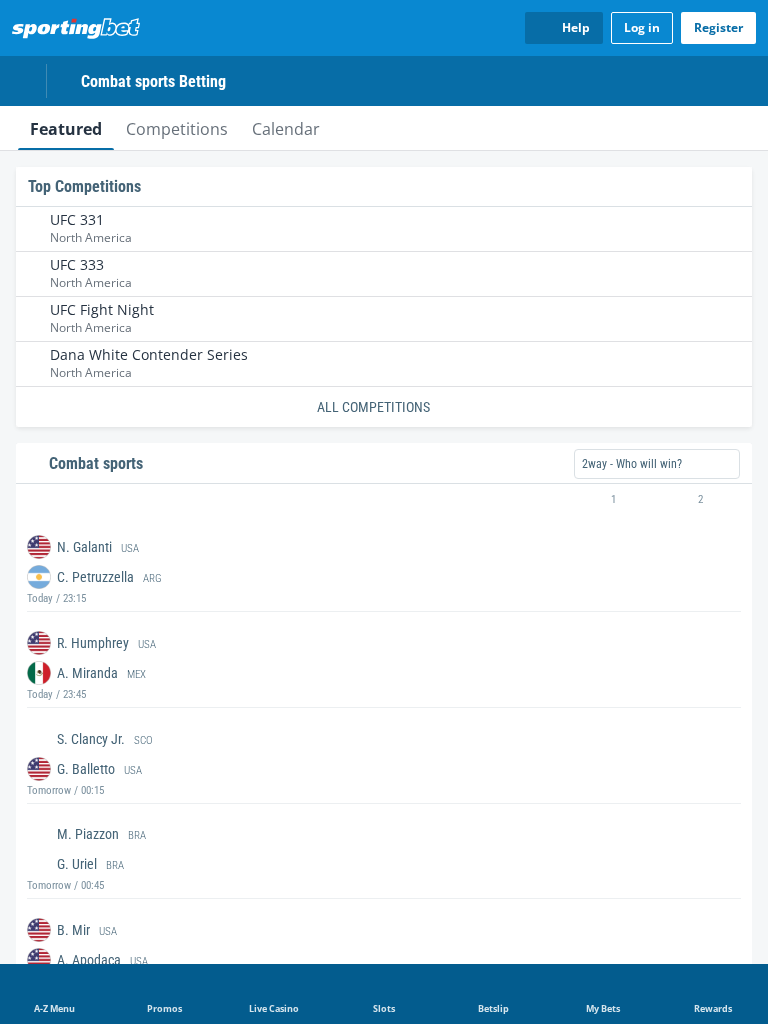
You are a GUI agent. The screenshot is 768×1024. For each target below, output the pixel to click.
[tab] (66, 128)
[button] (384, 500)
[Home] (80, 28)
